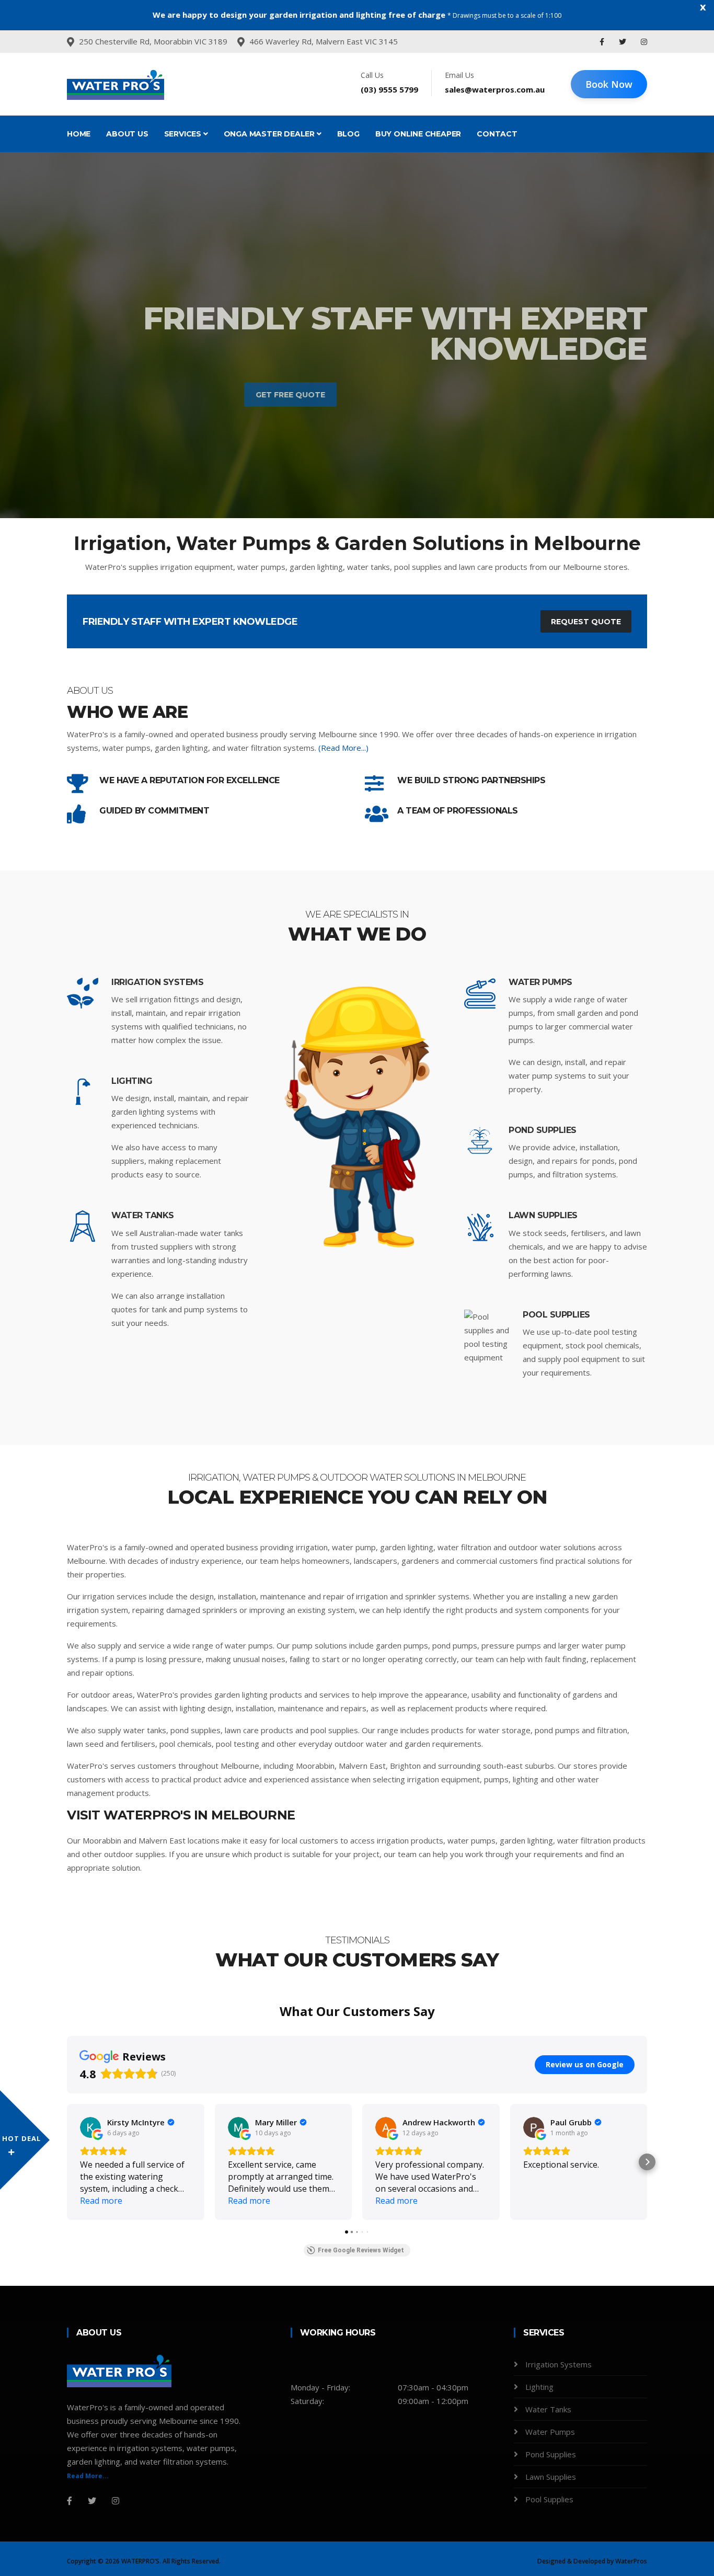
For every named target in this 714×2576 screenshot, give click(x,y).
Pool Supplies (556, 1315)
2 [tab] (357, 482)
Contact (497, 134)
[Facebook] (603, 42)
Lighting (132, 1081)
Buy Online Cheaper (418, 134)
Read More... (88, 2476)
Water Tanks (143, 1215)
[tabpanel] (357, 335)
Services (184, 134)
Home (79, 134)
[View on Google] (90, 2127)
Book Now (609, 84)
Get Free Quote (598, 395)
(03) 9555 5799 (389, 89)
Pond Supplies (543, 1130)
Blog (348, 134)
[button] (67, 2162)
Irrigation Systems (157, 982)
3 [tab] (373, 482)
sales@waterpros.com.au (495, 89)
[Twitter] (624, 42)
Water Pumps (540, 982)
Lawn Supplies (543, 1215)
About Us (127, 134)
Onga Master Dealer (270, 134)
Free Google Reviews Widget (361, 2250)
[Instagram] (644, 42)
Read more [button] (101, 2201)
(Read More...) (343, 748)
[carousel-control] (26, 335)
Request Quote (586, 622)
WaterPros (631, 2561)
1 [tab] (341, 482)
